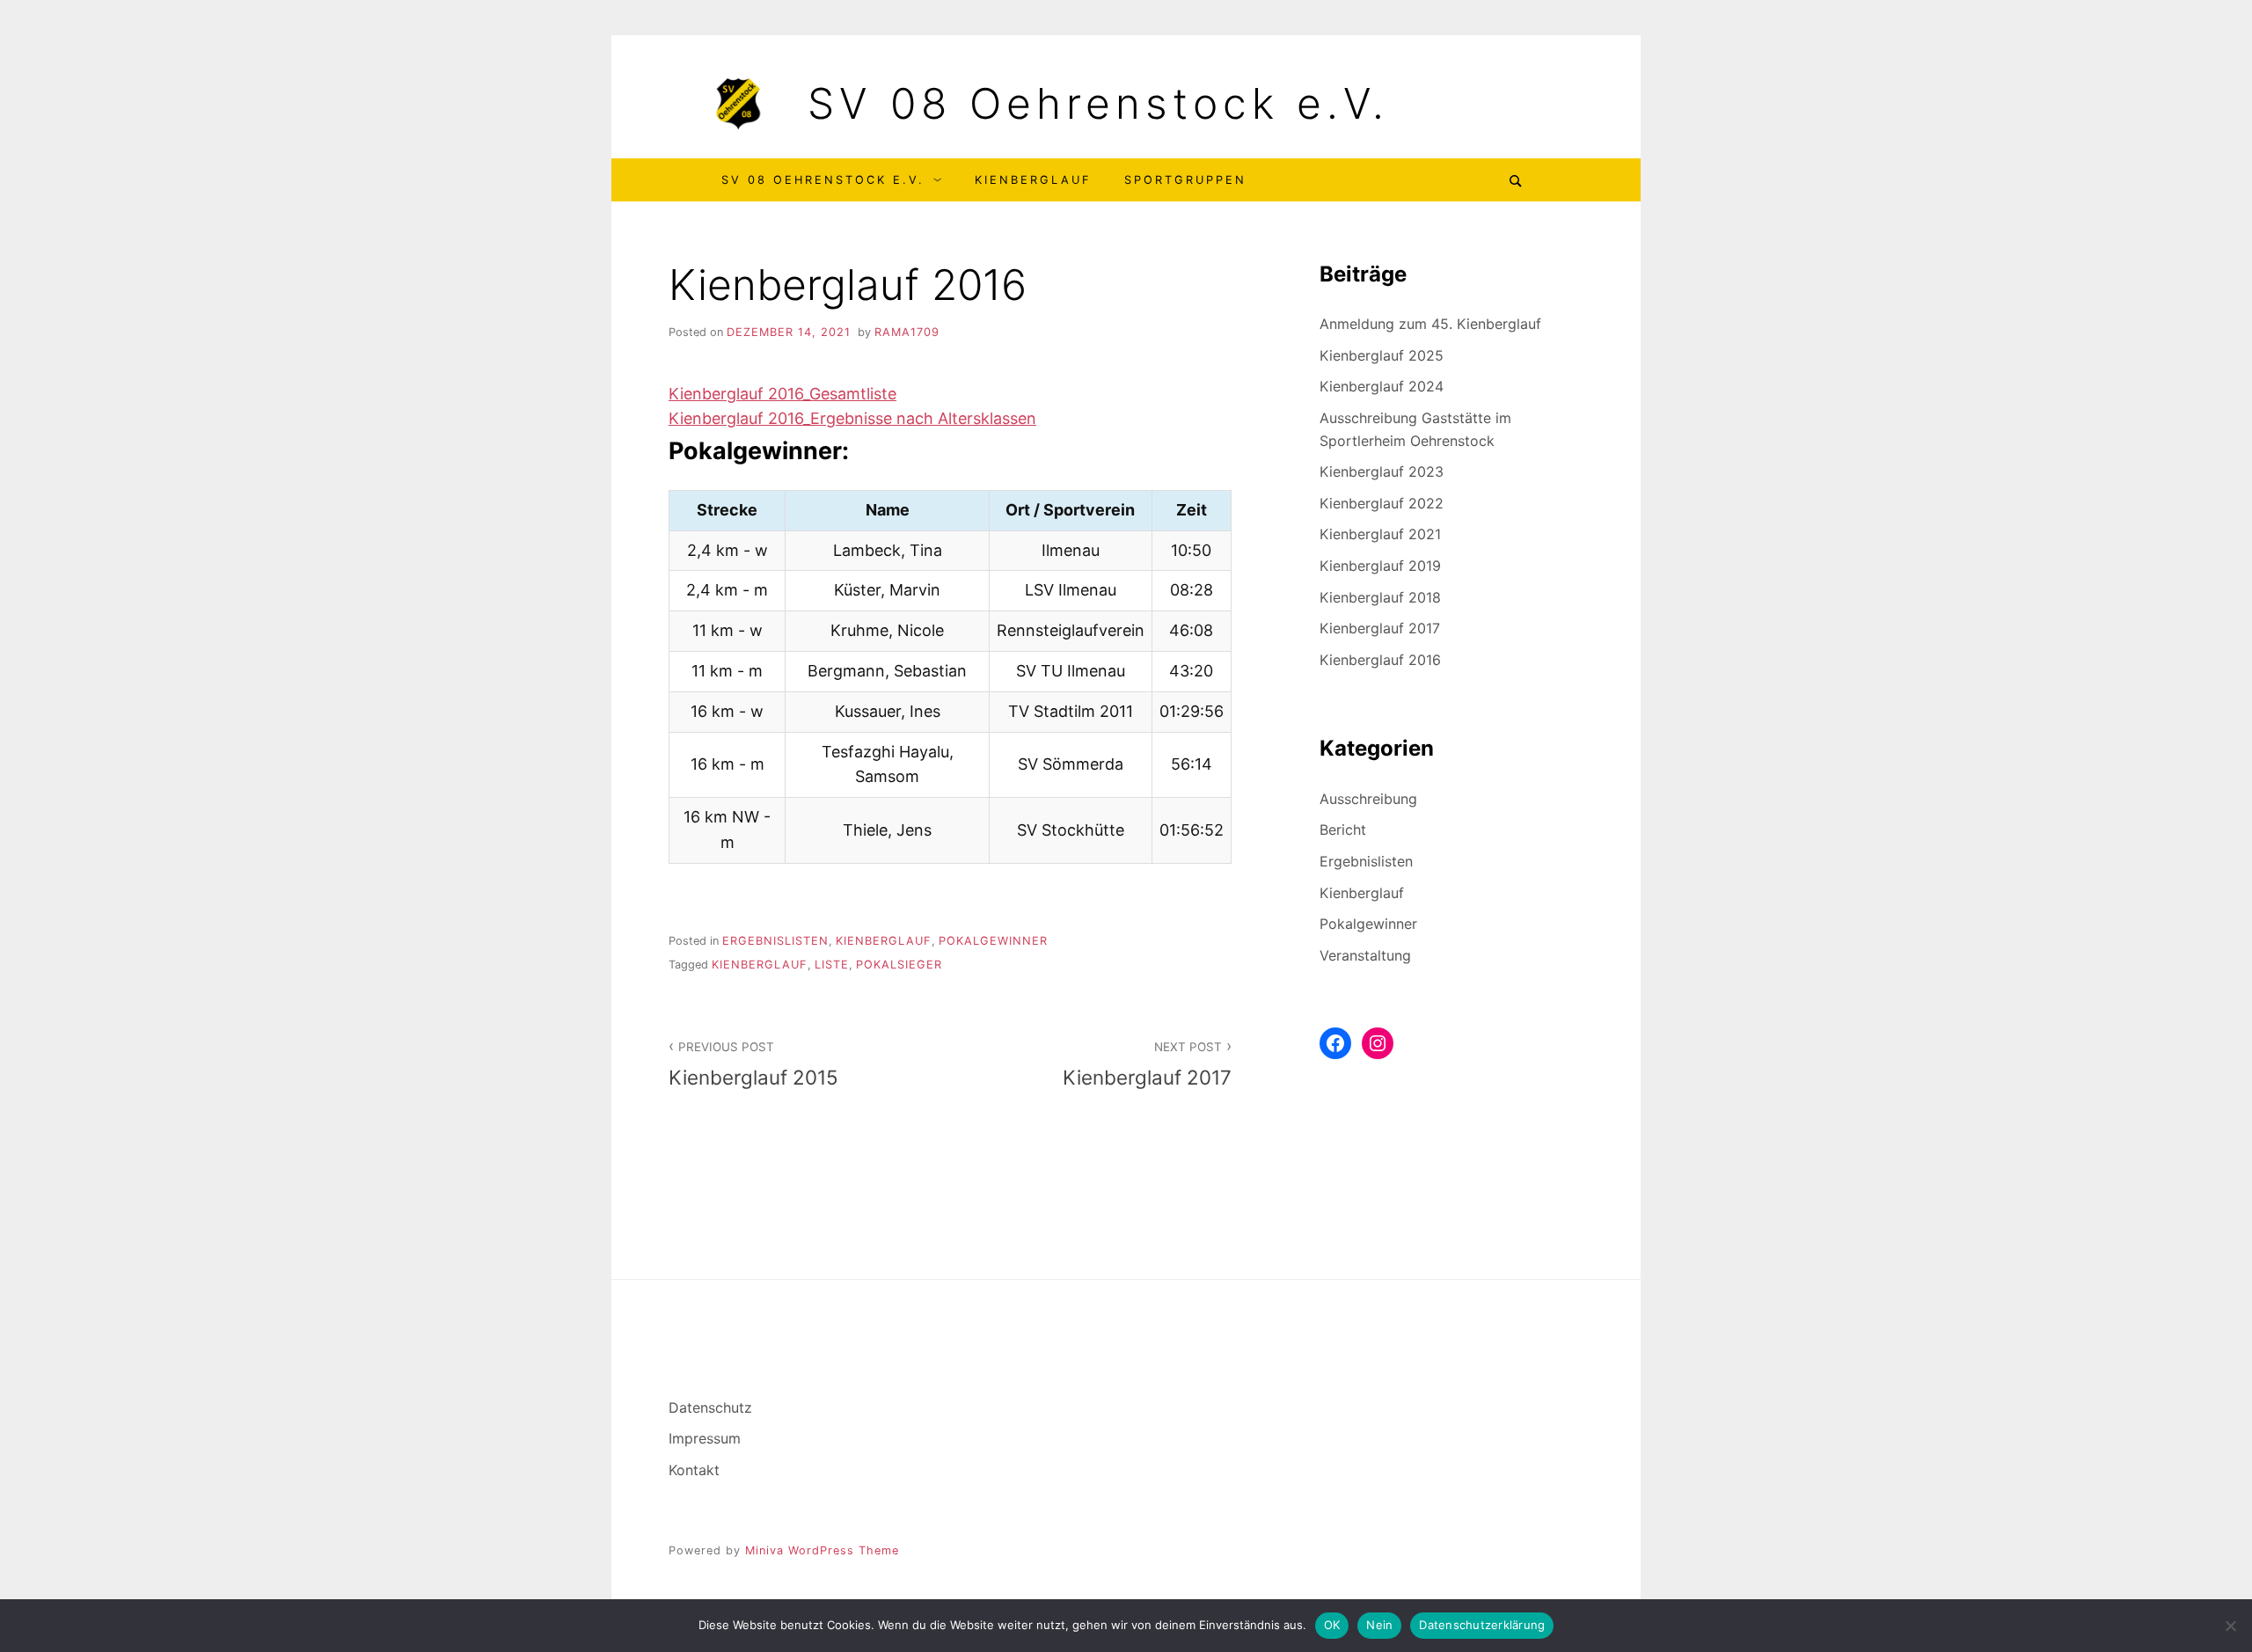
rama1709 (907, 332)
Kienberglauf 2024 (1382, 386)
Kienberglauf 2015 (753, 1064)
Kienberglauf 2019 (1380, 566)
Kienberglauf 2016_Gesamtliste (782, 394)
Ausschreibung (1368, 799)
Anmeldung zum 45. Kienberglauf (1430, 324)
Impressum (705, 1438)
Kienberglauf (1033, 180)
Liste (832, 965)
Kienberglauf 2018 (1380, 597)
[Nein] (2230, 1626)
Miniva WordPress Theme (822, 1550)
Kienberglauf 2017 (1147, 1064)
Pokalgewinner (993, 941)
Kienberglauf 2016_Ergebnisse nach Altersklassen (852, 418)
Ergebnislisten (775, 941)
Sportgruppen (1185, 180)
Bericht (1343, 830)
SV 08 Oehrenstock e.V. (1098, 104)
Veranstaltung (1365, 955)
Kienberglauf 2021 (1380, 534)
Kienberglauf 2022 (1382, 503)
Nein (1379, 1625)
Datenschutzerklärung (1482, 1625)
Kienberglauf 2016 (1380, 660)
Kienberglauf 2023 (1382, 471)
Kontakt (694, 1470)
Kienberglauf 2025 (1382, 355)
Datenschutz (710, 1407)
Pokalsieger (899, 965)
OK (1332, 1625)
